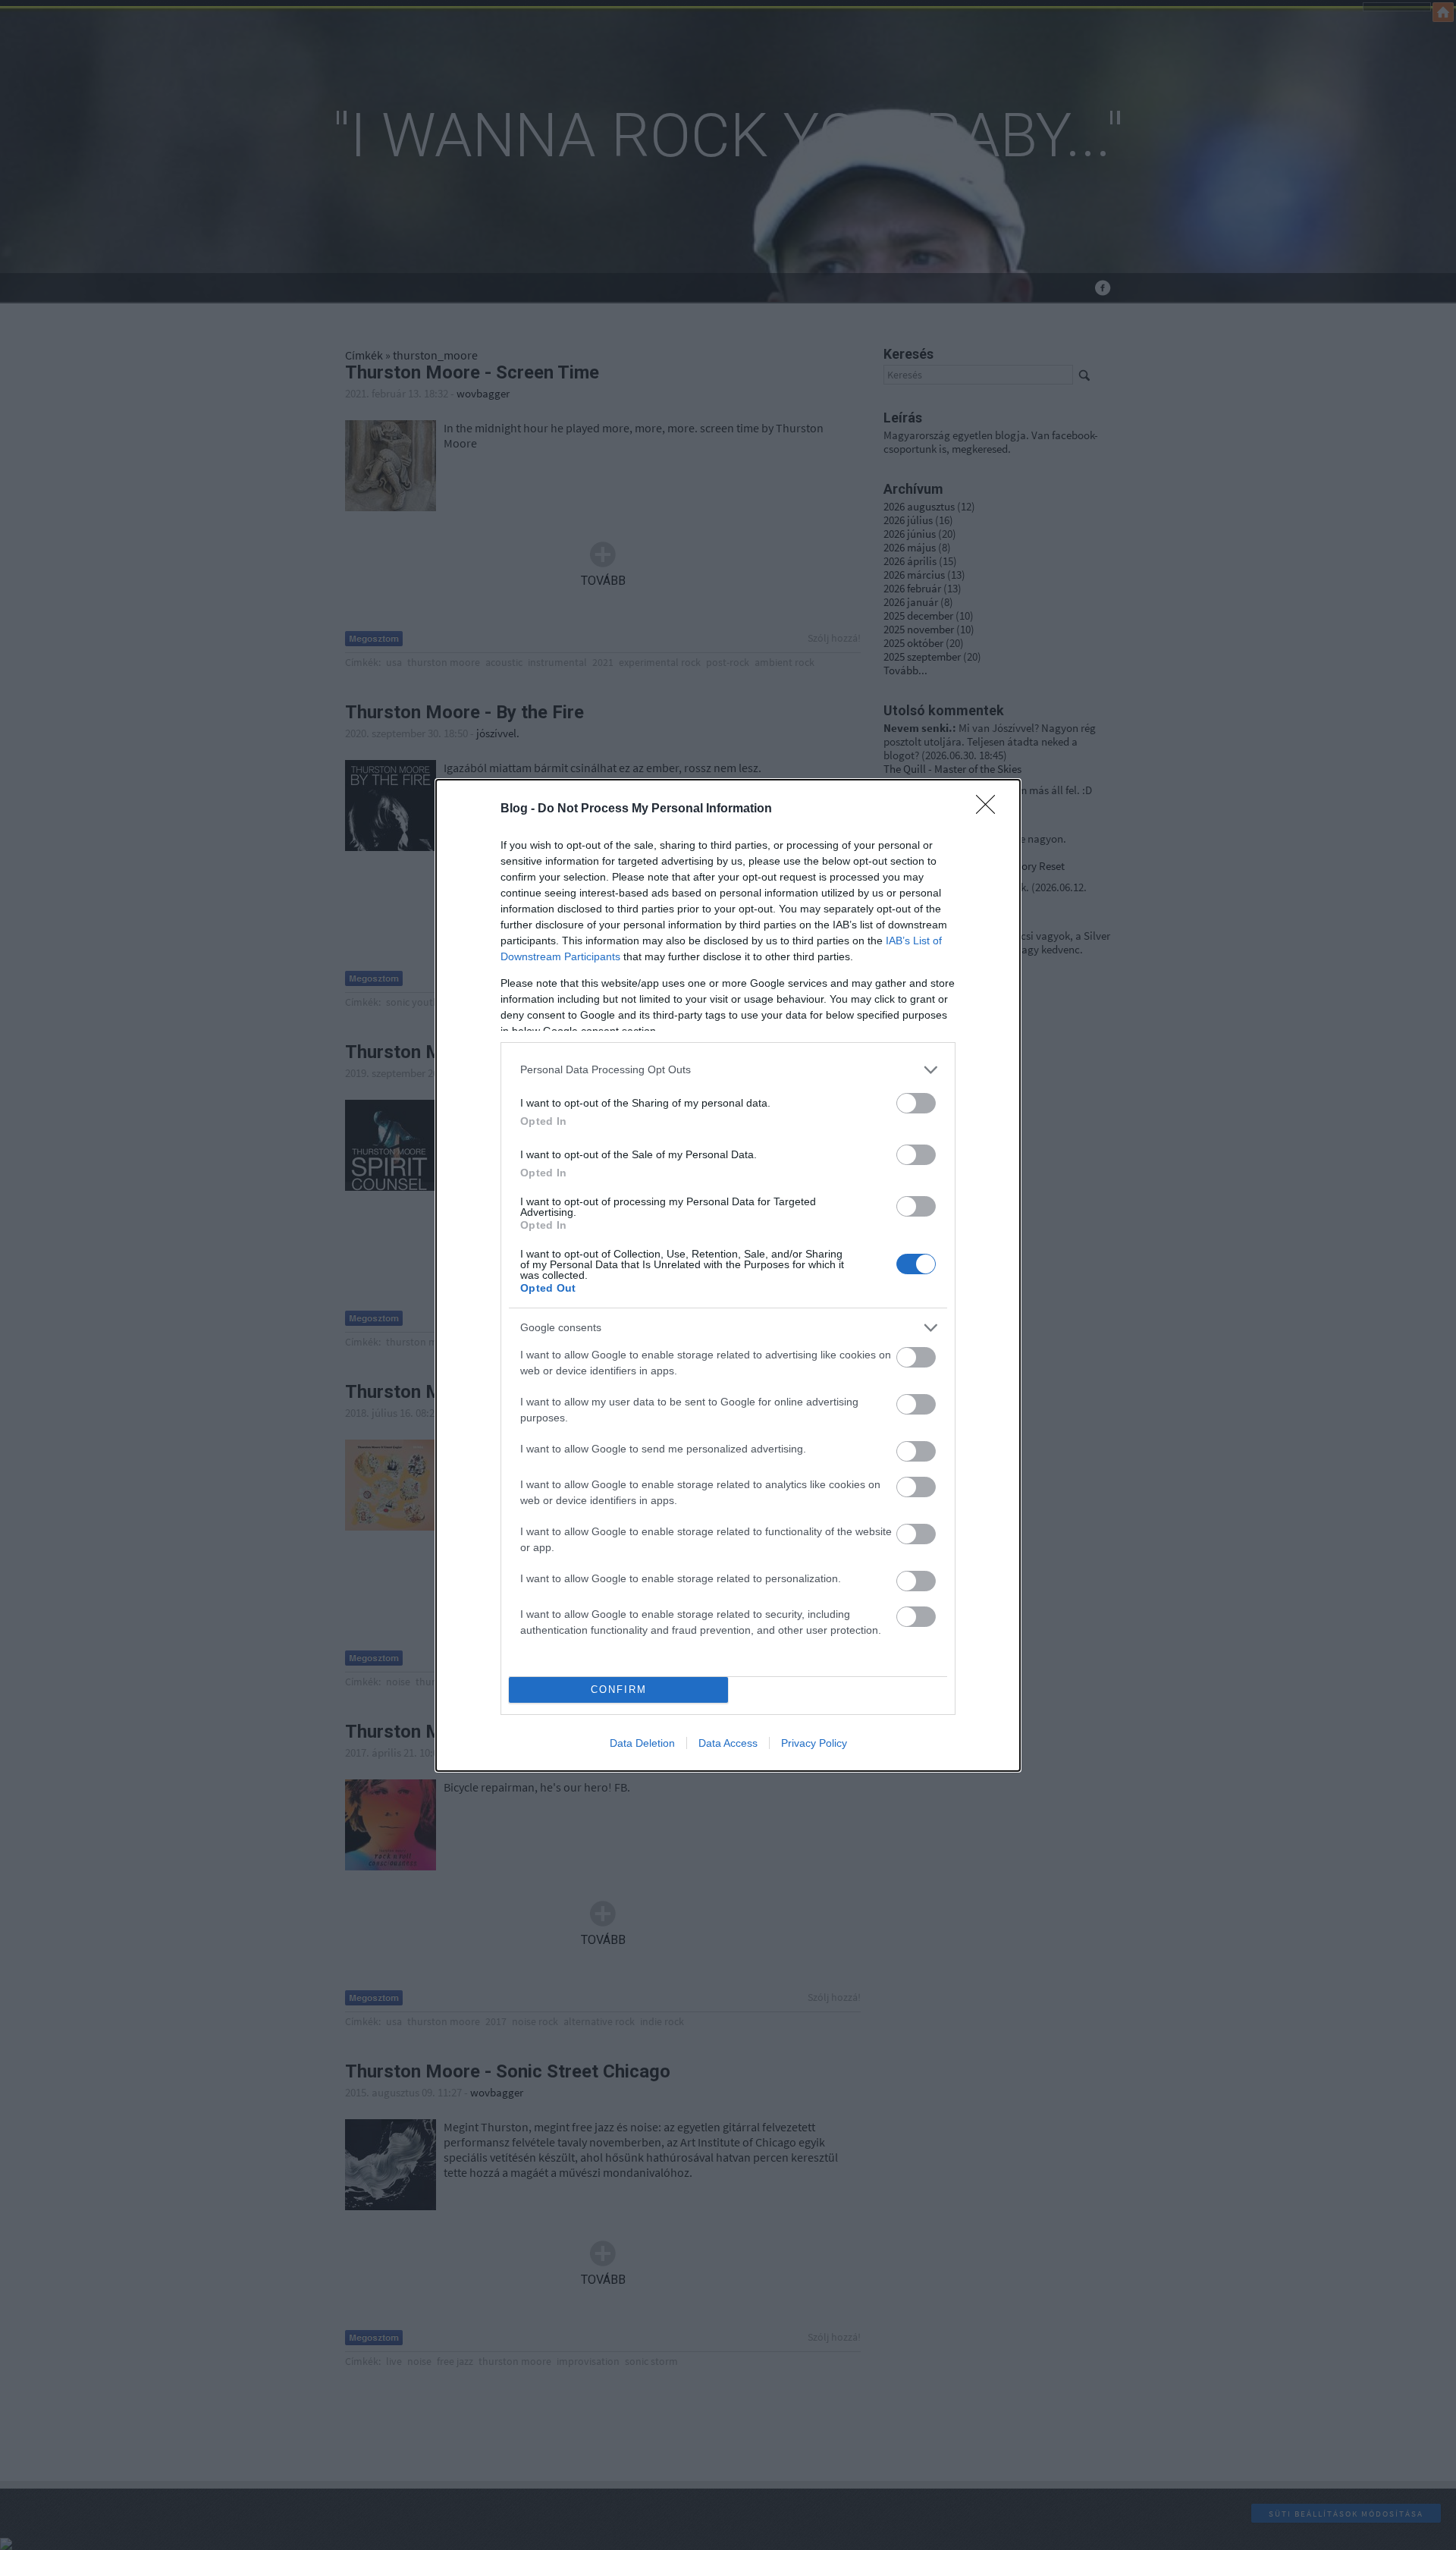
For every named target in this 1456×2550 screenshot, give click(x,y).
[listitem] (728, 1070)
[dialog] (728, 1275)
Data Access (728, 1743)
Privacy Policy (814, 1743)
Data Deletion (642, 1743)
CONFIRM (619, 1690)
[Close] (990, 809)
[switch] (916, 1103)
